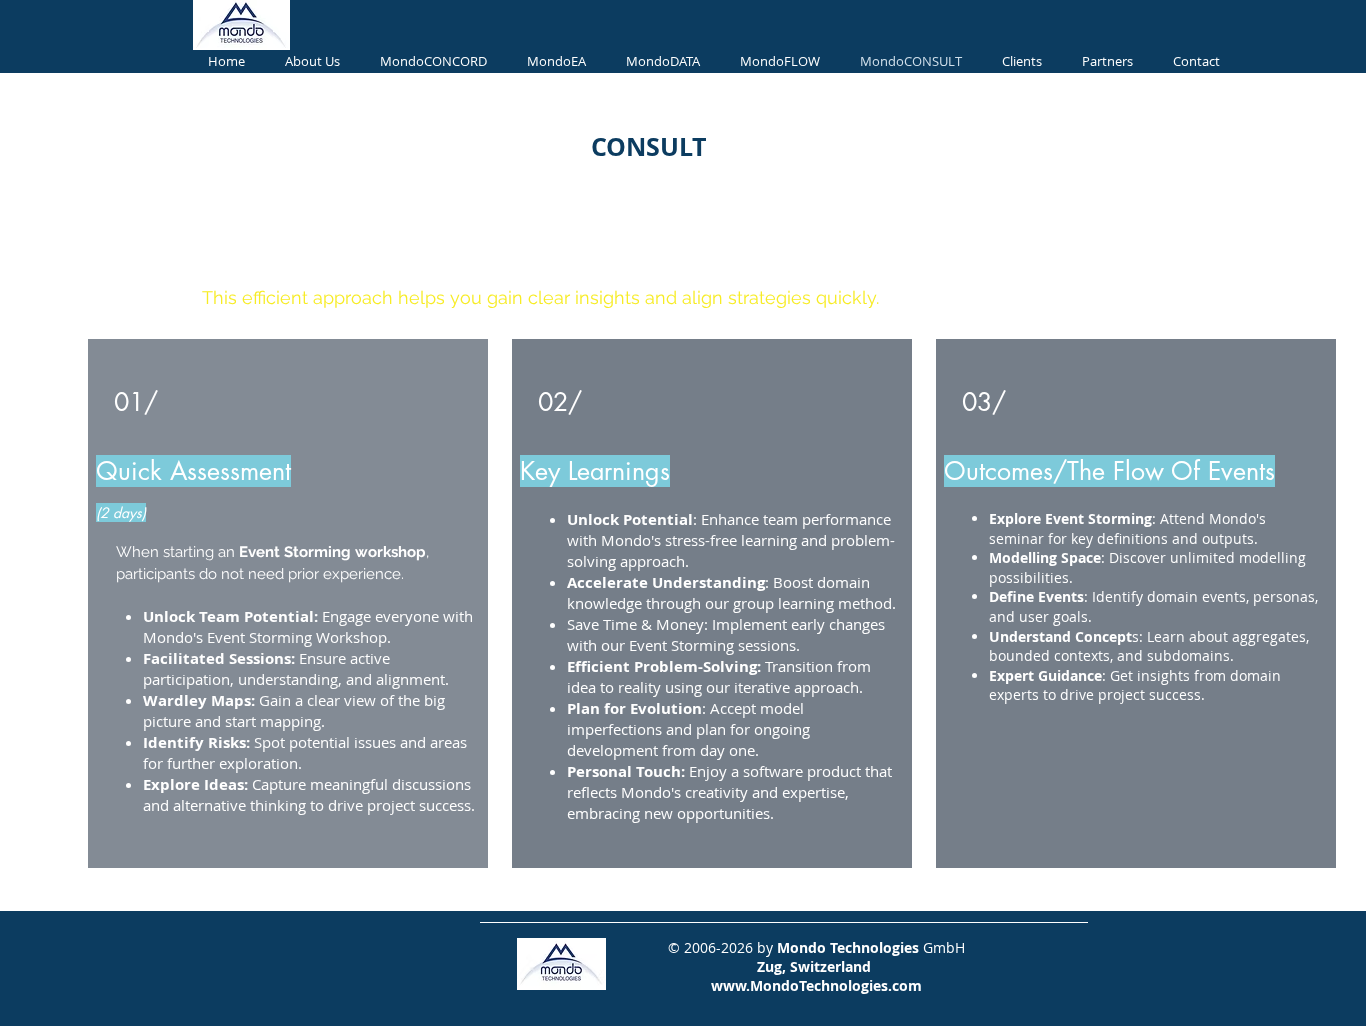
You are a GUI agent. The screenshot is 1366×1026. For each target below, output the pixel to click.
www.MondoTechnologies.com (816, 985)
